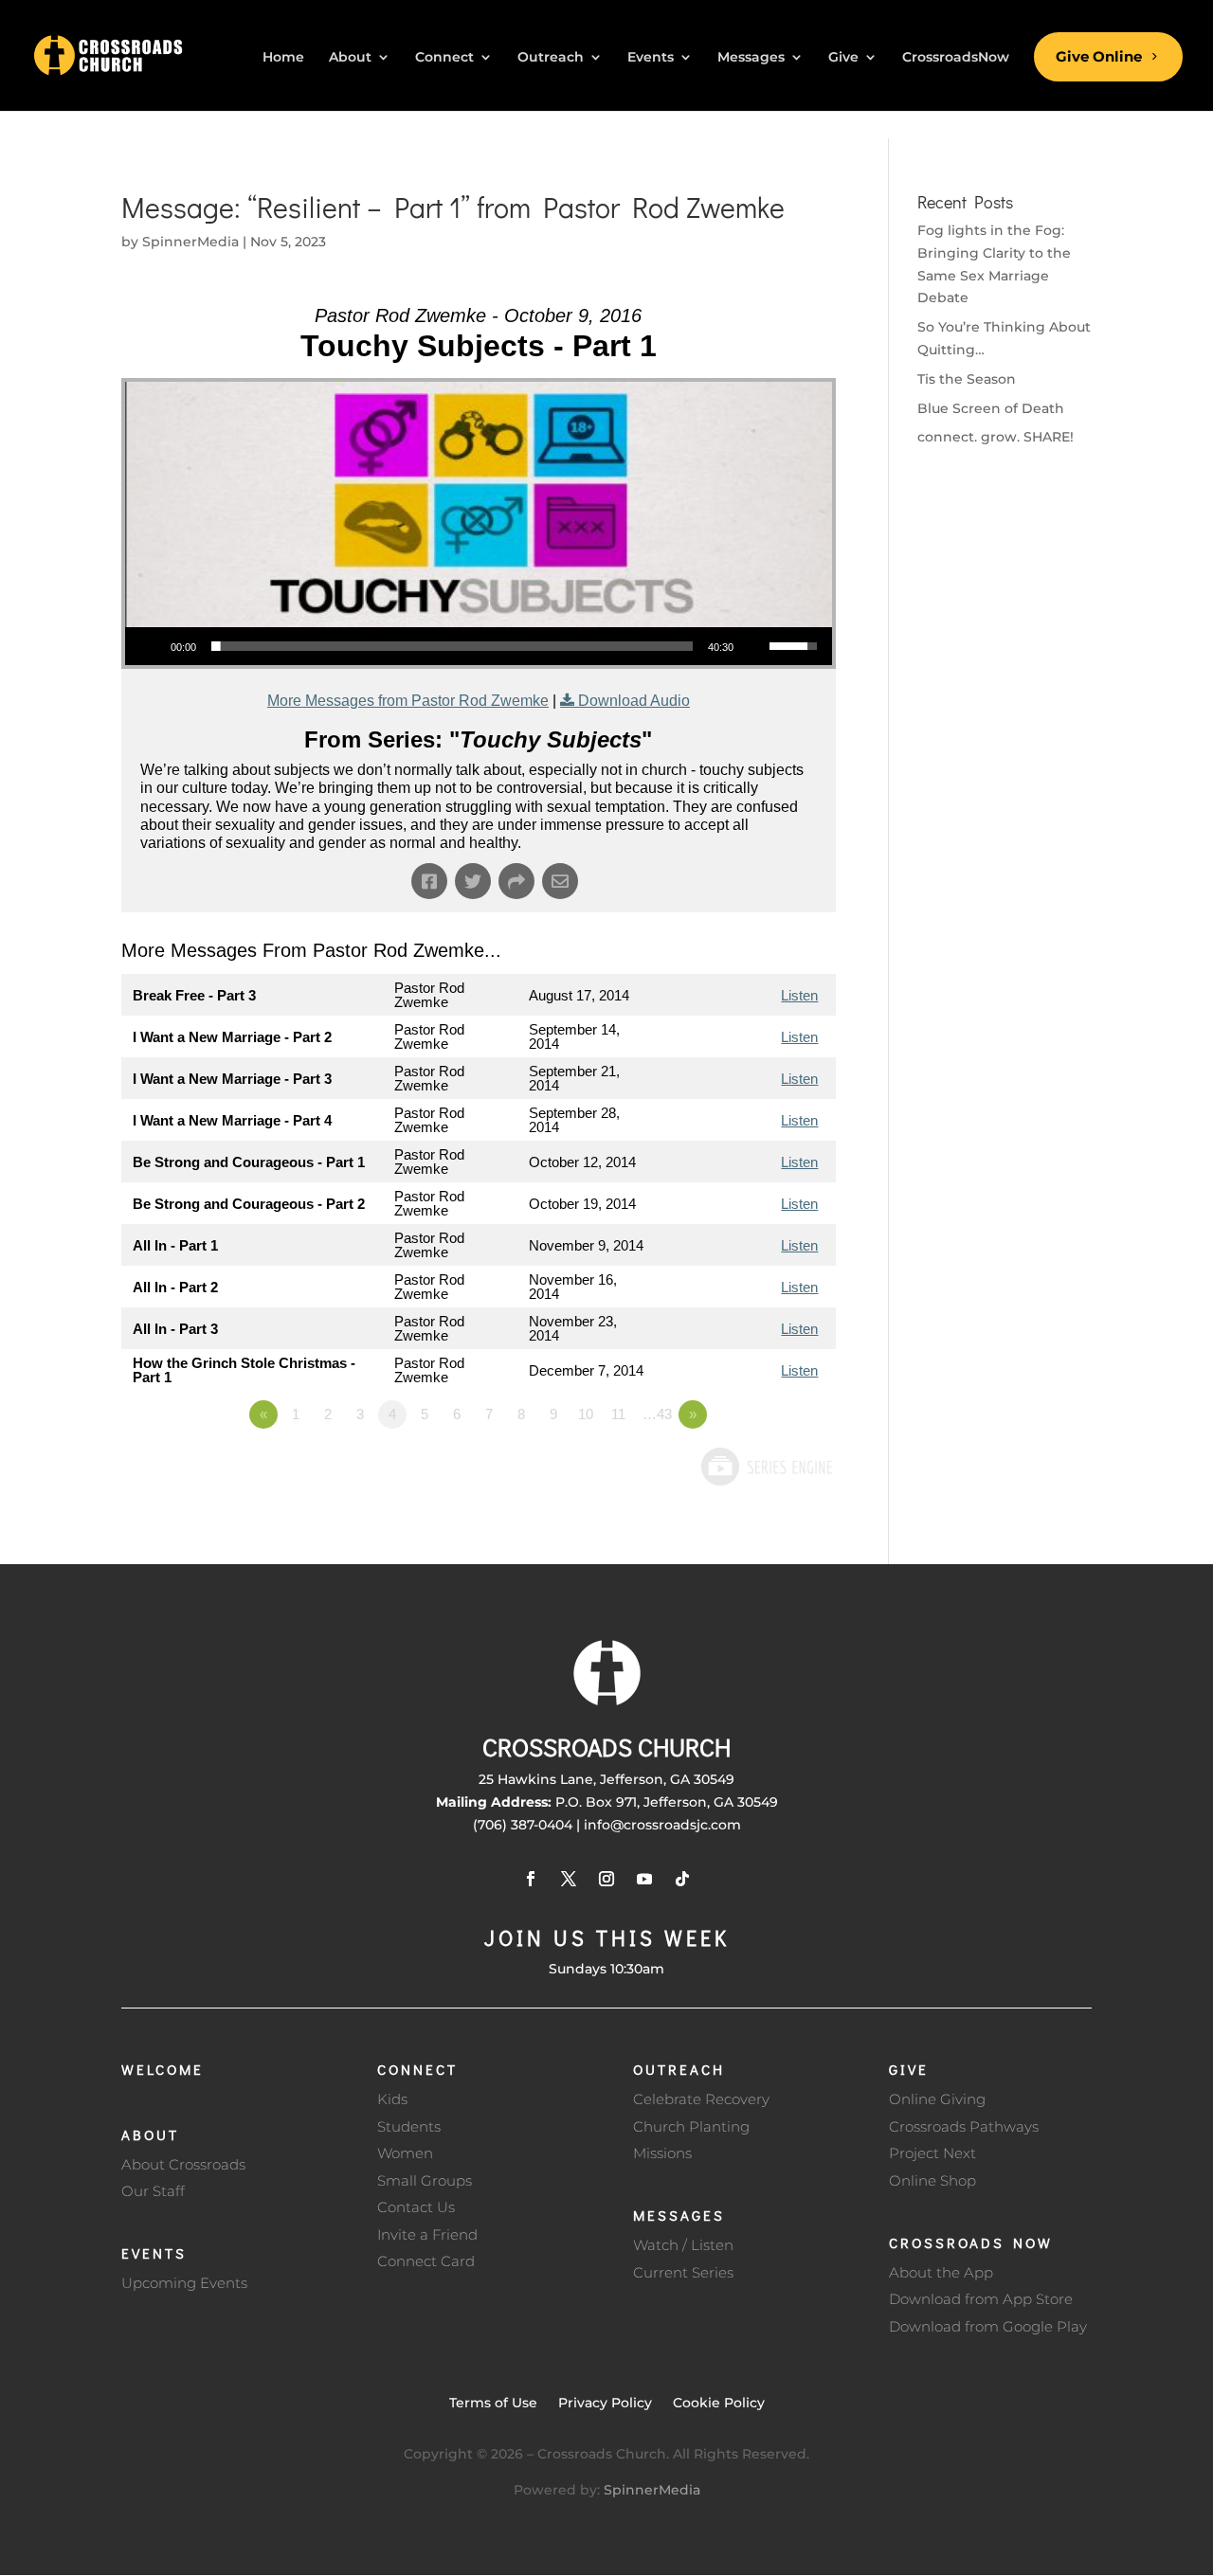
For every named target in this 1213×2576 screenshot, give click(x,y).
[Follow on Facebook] (531, 1879)
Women (405, 2153)
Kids (392, 2099)
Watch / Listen (683, 2245)
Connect (417, 2069)
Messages (679, 2215)
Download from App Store (981, 2299)
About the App (941, 2272)
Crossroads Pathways (964, 2126)
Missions (662, 2153)
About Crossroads (183, 2164)
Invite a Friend (427, 2234)
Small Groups (425, 2180)
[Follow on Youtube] (644, 1879)
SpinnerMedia (190, 242)
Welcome (163, 2069)
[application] (479, 646)
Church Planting (691, 2126)
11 (618, 1414)
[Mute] (754, 646)
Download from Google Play (988, 2326)
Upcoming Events (184, 2283)
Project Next (932, 2153)
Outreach (679, 2069)
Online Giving (937, 2099)
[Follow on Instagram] (606, 1879)
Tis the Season (967, 379)
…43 (657, 1414)
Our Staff (153, 2191)
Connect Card (426, 2261)
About (150, 2135)
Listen (799, 995)
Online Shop (932, 2180)
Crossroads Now (971, 2243)
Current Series (683, 2272)
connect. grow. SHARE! (996, 437)
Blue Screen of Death (991, 408)
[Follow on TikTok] (682, 1879)
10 (586, 1414)
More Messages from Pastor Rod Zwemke (408, 701)
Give (909, 2069)
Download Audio (634, 701)
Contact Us (416, 2207)
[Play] (150, 646)
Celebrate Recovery (701, 2099)
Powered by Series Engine (766, 1467)
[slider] (452, 646)
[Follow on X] (569, 1879)
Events (154, 2253)
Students (409, 2126)
